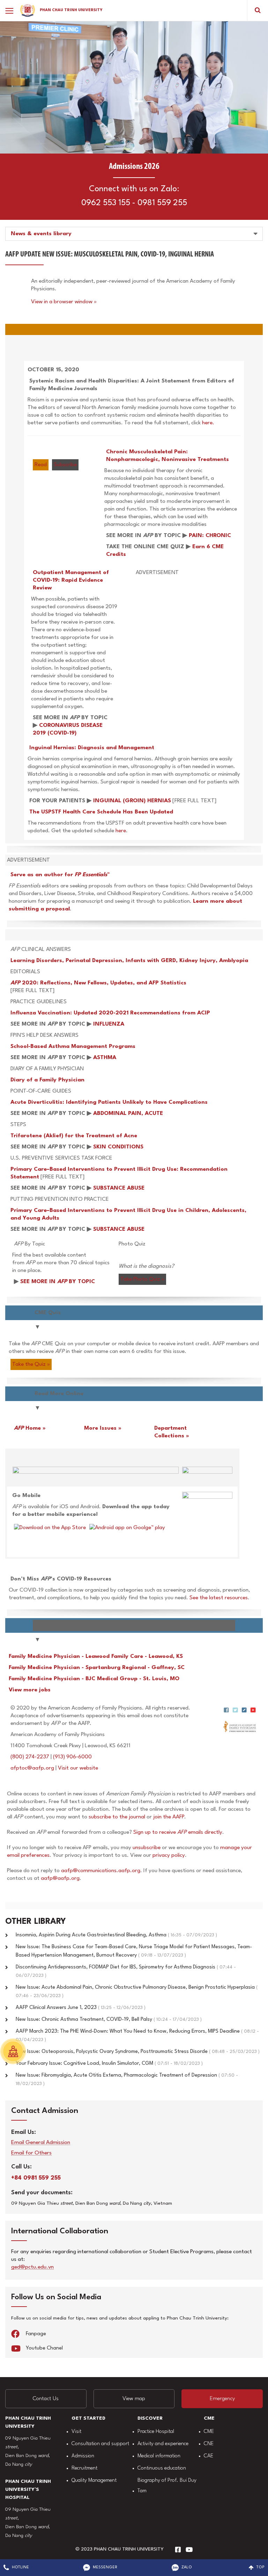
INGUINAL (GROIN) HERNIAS (132, 801)
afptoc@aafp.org (32, 1768)
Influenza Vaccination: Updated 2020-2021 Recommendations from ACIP (110, 1013)
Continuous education (162, 2468)
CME (209, 2432)
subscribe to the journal (117, 1817)
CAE (209, 2456)
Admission (83, 2456)
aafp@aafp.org (60, 1878)
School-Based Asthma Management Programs (73, 1047)
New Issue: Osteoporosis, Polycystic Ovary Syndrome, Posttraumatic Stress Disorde (138, 2052)
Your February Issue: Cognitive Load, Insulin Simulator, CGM (109, 2064)
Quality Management (94, 2481)
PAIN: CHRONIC (210, 536)
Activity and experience (163, 2444)
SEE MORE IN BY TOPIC (58, 1282)
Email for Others (31, 2153)
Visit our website (78, 1768)
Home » (30, 1428)
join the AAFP (169, 1817)
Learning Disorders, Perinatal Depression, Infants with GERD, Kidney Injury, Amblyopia (129, 961)
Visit (76, 2432)
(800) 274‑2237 (30, 1757)
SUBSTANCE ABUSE (119, 1188)
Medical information (159, 2456)
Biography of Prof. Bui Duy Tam (167, 2486)
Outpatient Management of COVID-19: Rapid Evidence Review (71, 580)
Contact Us (46, 2399)
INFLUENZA (109, 1024)
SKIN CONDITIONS (118, 1147)
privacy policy (169, 1855)
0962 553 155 (106, 203)
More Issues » (103, 1428)
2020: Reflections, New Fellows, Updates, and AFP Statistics (98, 983)
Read (41, 465)
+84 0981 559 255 (36, 2178)
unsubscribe (147, 1848)
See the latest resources (219, 1598)
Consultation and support (100, 2444)
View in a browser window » (64, 302)
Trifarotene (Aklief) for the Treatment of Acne (74, 1136)
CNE (209, 2444)
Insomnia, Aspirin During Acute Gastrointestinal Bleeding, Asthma (116, 1935)
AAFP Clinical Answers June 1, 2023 (81, 2008)
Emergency (222, 2399)
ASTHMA (105, 1058)
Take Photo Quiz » (142, 1279)
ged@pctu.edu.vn (32, 2267)
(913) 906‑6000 (72, 1757)
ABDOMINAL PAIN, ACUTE (128, 1114)
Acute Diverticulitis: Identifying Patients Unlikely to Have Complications (109, 1102)
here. (208, 423)
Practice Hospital (156, 2432)
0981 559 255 (162, 203)
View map (134, 2399)
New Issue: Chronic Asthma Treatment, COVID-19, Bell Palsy (109, 2020)
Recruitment (84, 2468)
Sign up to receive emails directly (178, 1832)
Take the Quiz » (31, 1364)
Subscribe (65, 465)
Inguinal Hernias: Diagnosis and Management (92, 748)
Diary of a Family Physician (47, 1080)
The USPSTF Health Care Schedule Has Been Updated (101, 812)
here (121, 831)
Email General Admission (41, 2143)
